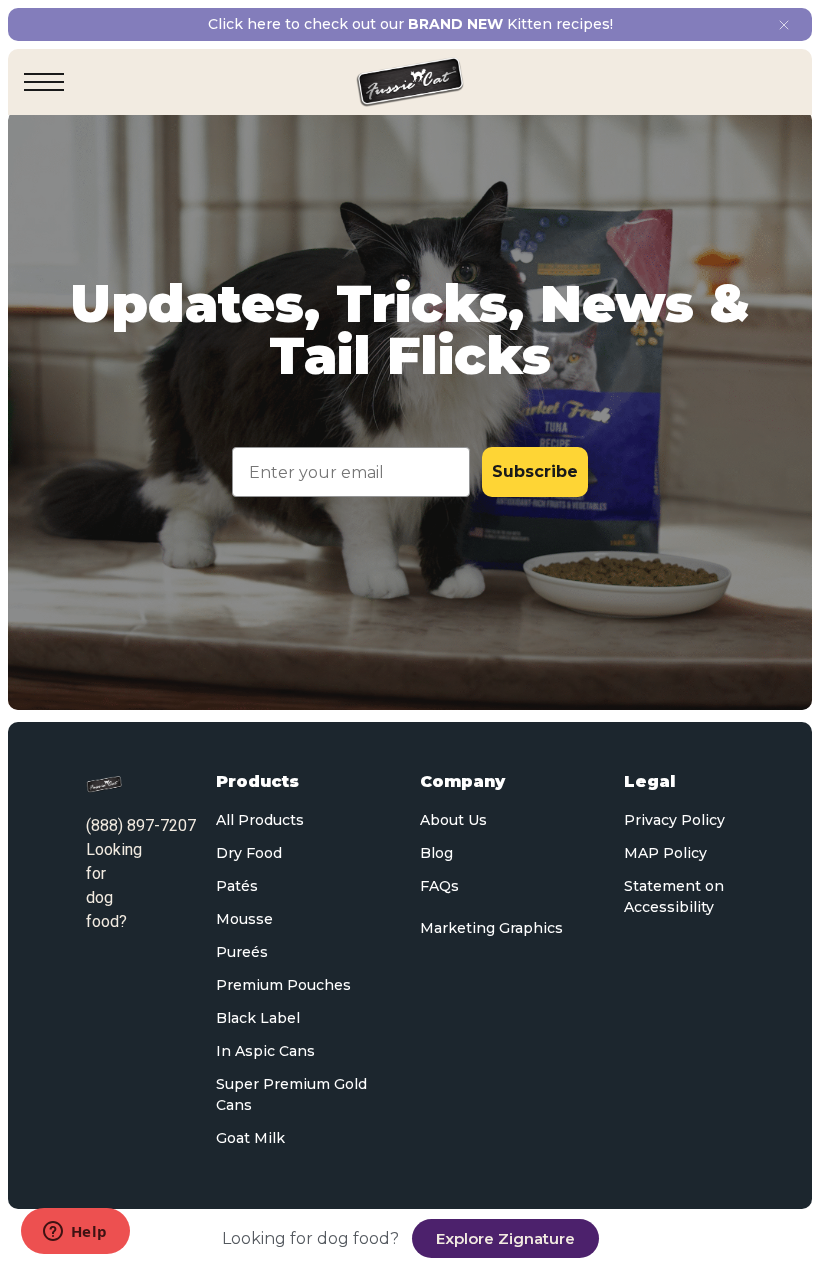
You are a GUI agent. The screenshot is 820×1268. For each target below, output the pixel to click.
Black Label (258, 1018)
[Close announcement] (784, 25)
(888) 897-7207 (141, 825)
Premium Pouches (283, 985)
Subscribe (535, 471)
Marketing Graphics (491, 928)
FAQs (439, 886)
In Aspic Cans (265, 1051)
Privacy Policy (674, 820)
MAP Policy (665, 853)
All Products (260, 820)
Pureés (242, 952)
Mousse (244, 919)
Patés (237, 886)
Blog (436, 853)
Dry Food (249, 853)
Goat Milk (250, 1138)
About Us (453, 820)
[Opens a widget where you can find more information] (75, 1233)
